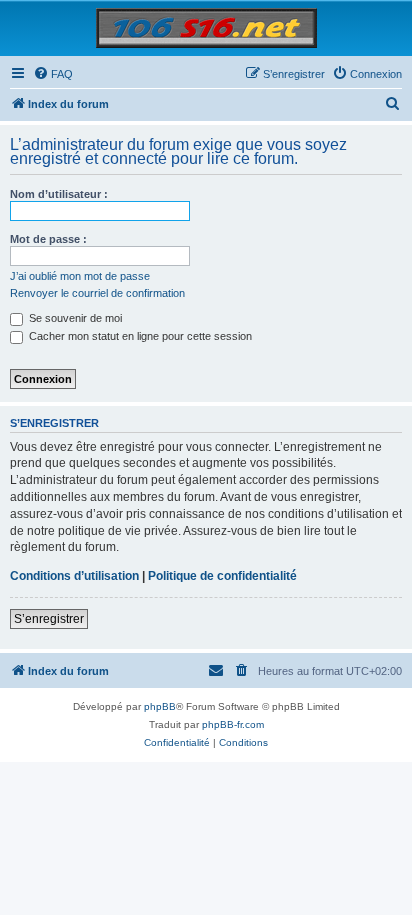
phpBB (160, 706)
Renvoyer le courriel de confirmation (97, 293)
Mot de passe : (48, 239)
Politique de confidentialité (222, 576)
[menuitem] (53, 74)
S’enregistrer (49, 619)
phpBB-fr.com (233, 724)
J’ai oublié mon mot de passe (80, 276)
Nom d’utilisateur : (59, 194)
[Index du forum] (206, 27)
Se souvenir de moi (74, 318)
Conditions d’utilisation (74, 576)
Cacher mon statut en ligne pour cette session (139, 336)
